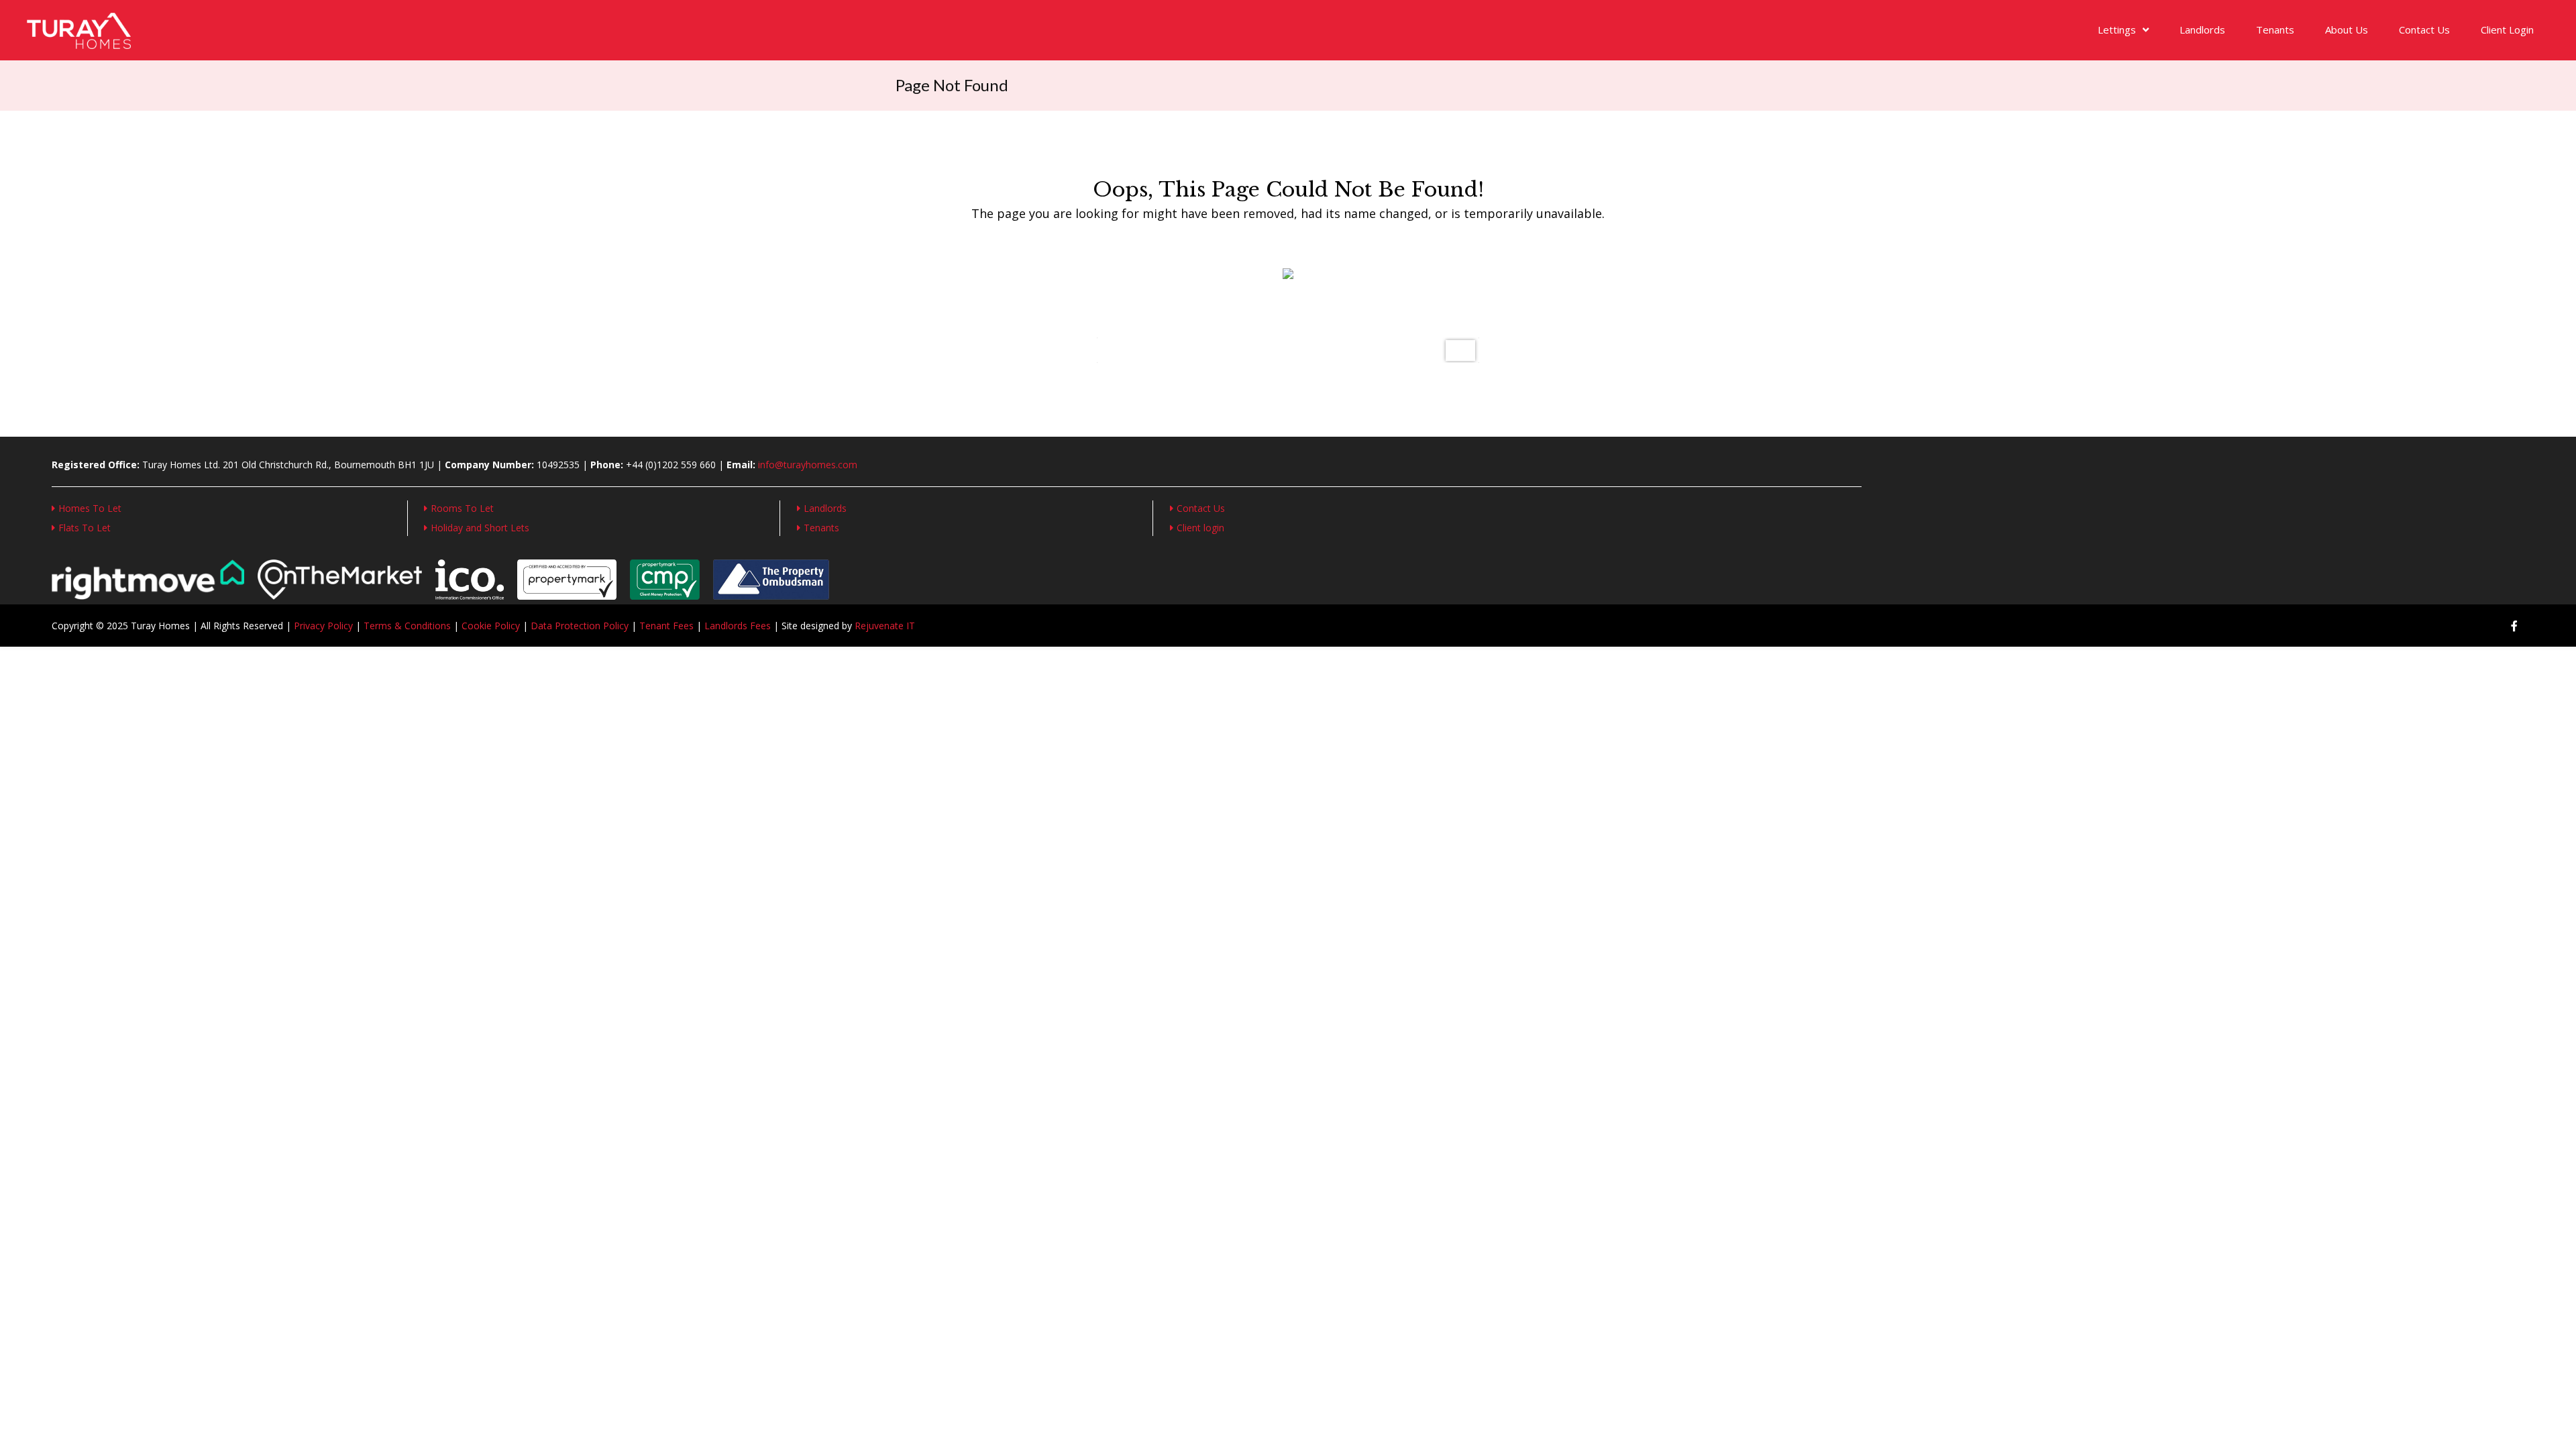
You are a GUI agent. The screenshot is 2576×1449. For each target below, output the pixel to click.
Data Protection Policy (580, 626)
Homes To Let (90, 508)
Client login (1200, 528)
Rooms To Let (462, 508)
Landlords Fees (738, 626)
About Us (2347, 30)
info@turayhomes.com (808, 465)
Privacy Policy (323, 626)
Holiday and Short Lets (480, 528)
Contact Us (2424, 30)
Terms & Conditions (407, 626)
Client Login (2507, 30)
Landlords (2202, 30)
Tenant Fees (666, 626)
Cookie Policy (491, 626)
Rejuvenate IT (885, 626)
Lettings (2117, 30)
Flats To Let (85, 528)
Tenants (2275, 30)
